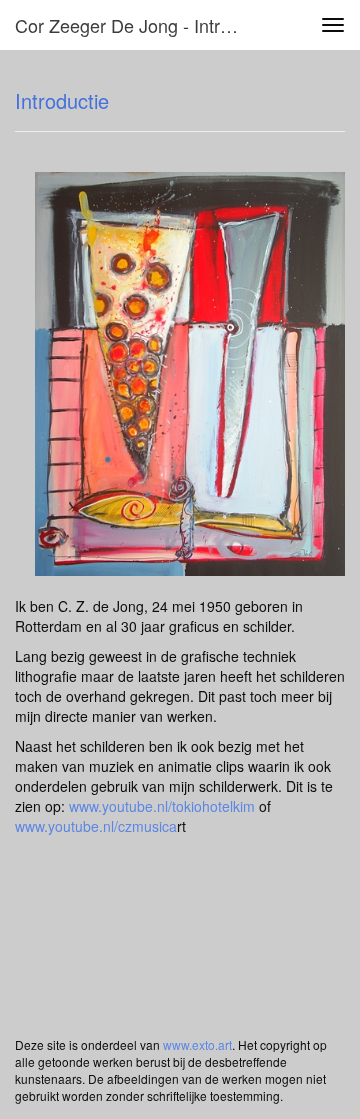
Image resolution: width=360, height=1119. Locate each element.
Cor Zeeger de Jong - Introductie (138, 25)
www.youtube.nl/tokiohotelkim (162, 806)
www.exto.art (197, 1044)
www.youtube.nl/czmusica (96, 826)
